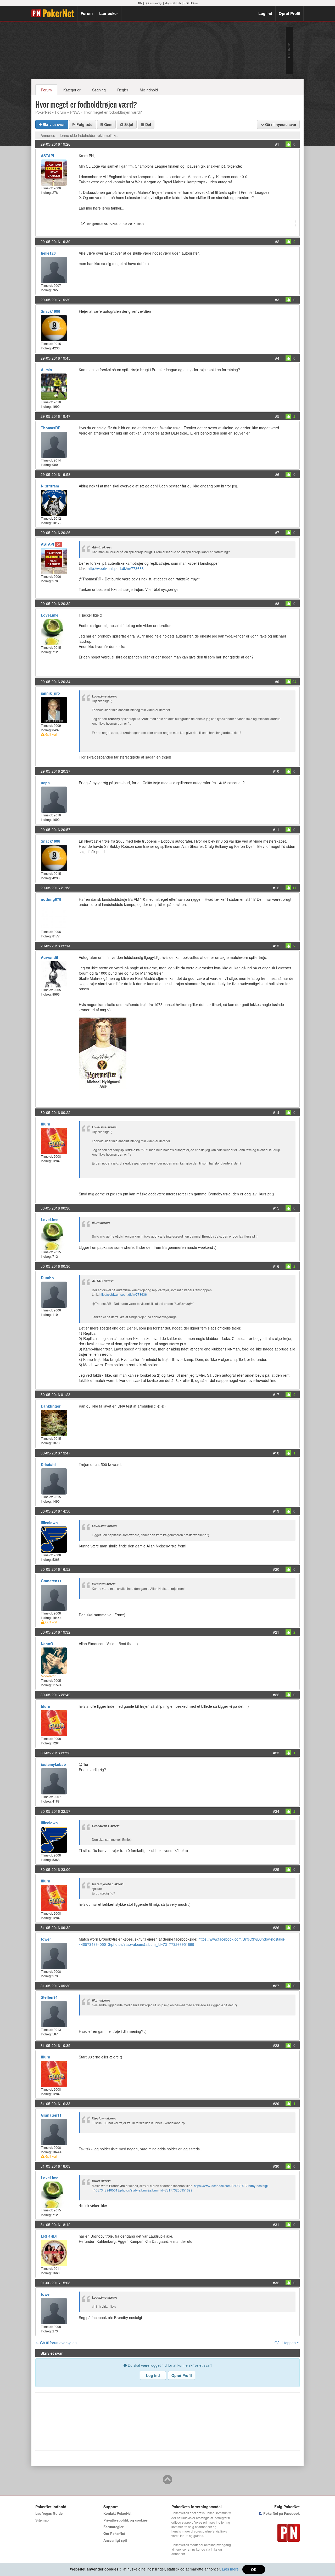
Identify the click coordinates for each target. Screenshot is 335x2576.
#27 (276, 1986)
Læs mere (230, 2569)
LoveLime (50, 615)
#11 (276, 830)
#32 (276, 2283)
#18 (276, 1453)
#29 (276, 2103)
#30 (276, 2166)
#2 (277, 241)
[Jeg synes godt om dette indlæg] (288, 144)
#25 (276, 1869)
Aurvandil (49, 957)
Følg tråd (84, 124)
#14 (276, 1112)
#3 (277, 300)
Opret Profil (289, 13)
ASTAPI (47, 156)
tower (46, 1939)
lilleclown (49, 1523)
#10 (276, 771)
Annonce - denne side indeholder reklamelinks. (79, 135)
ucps (45, 783)
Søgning (99, 90)
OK (254, 2569)
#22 (276, 1695)
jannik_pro (50, 693)
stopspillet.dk (173, 3)
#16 (276, 1266)
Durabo (47, 1278)
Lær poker (109, 13)
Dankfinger (51, 1406)
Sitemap (42, 2520)
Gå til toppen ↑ (287, 2343)
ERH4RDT (49, 2236)
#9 (277, 682)
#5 (277, 416)
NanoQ (47, 1644)
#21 (276, 1632)
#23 (276, 1753)
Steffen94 (49, 1997)
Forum (87, 13)
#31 (276, 2225)
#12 (276, 888)
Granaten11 (51, 1581)
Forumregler (113, 2527)
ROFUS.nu (191, 3)
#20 (276, 1569)
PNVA (75, 112)
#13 (276, 946)
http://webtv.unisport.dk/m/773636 (116, 568)
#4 (277, 358)
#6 (277, 474)
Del (148, 124)
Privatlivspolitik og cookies (125, 2520)
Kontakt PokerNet (117, 2513)
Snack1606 (51, 311)
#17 (276, 1394)
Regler (123, 90)
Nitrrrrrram (50, 486)
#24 (276, 1811)
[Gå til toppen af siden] (167, 2482)
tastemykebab (53, 1764)
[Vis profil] (54, 172)
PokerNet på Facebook (281, 2513)
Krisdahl (48, 1464)
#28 (276, 2045)
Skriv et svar (53, 124)
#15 (276, 1208)
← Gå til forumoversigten (56, 2343)
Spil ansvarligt (153, 3)
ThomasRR (51, 428)
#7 (277, 532)
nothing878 (51, 899)
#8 (277, 603)
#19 (276, 1511)
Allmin (46, 370)
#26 (276, 1927)
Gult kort (51, 734)
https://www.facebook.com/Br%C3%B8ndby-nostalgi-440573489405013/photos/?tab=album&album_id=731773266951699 (182, 1942)
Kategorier (72, 90)
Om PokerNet (114, 2533)
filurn (46, 1124)
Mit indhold (149, 90)
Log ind (265, 13)
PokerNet (54, 13)
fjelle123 (48, 253)
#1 (277, 144)
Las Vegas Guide (49, 2513)
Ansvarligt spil (115, 2540)
